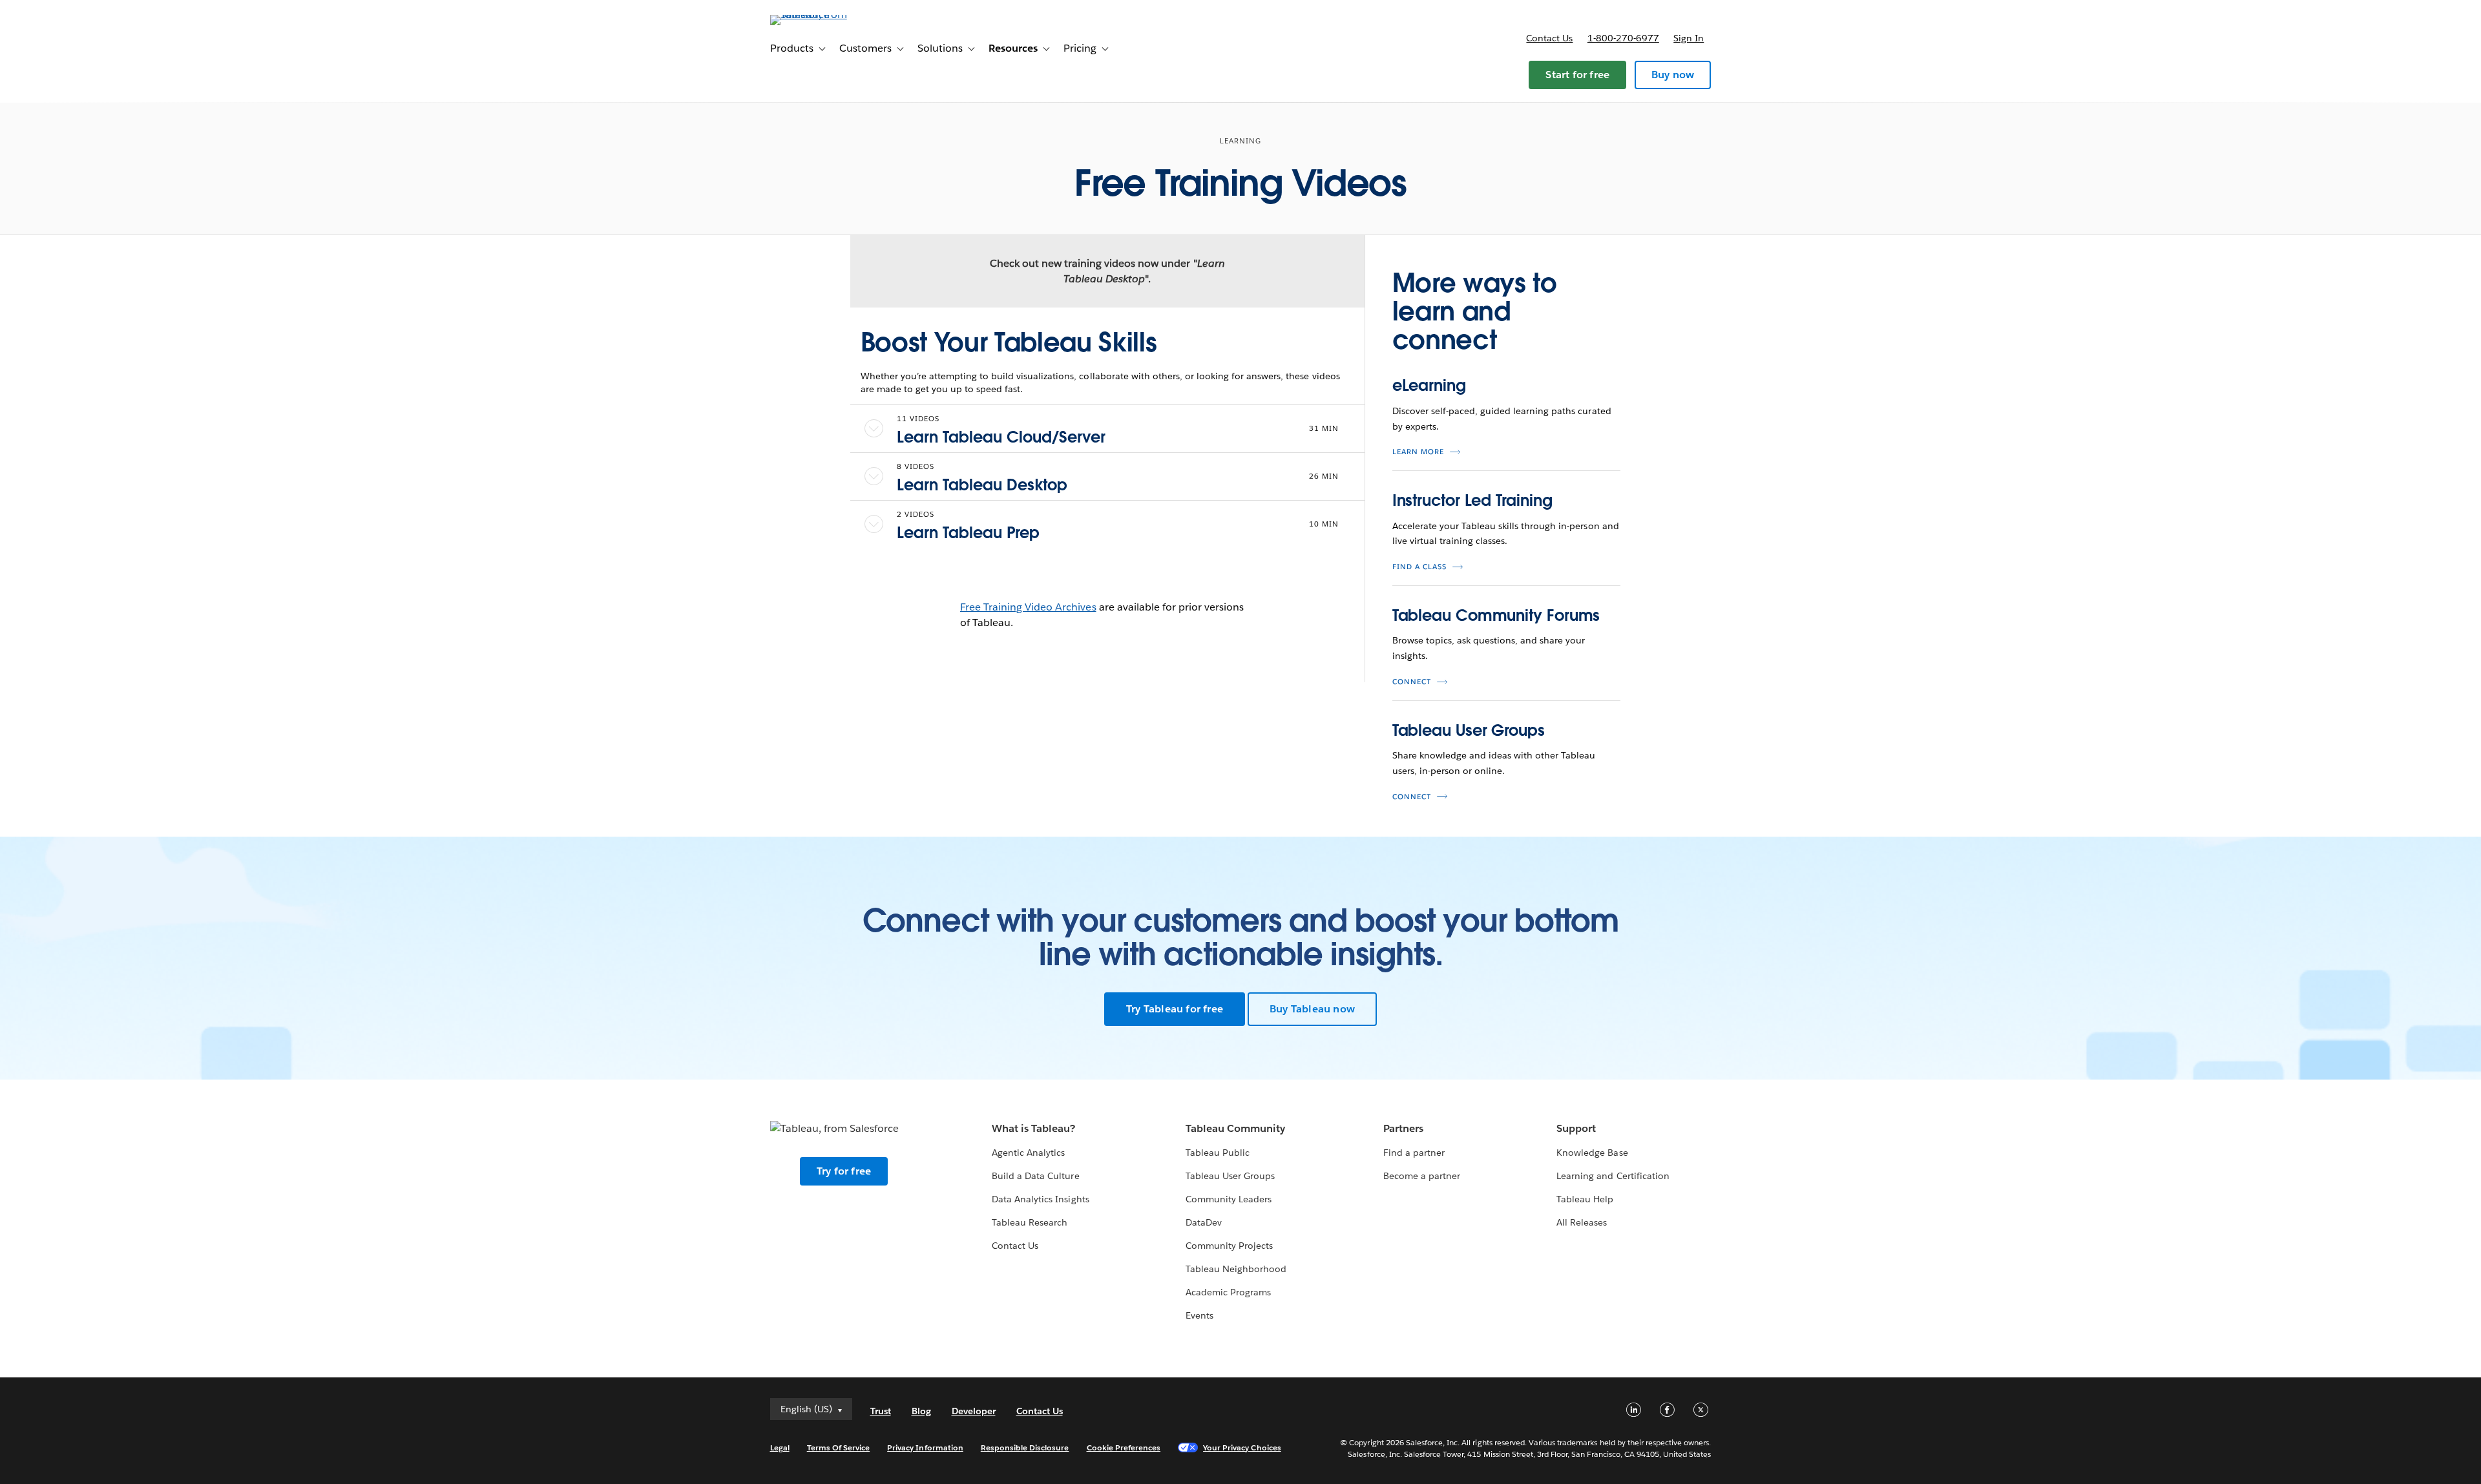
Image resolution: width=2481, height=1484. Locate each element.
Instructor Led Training (1472, 500)
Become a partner (1422, 1176)
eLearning (1429, 385)
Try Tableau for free (1175, 1009)
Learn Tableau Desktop (982, 485)
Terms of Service (838, 1447)
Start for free (1577, 75)
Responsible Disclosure (1025, 1447)
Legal (780, 1447)
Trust (881, 1411)
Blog (921, 1411)
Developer (974, 1411)
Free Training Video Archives (1028, 607)
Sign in (1689, 38)
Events (1199, 1315)
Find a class (1419, 567)
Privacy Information (925, 1447)
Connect (1412, 682)
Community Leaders (1229, 1199)
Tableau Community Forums (1496, 615)
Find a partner (1414, 1153)
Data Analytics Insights (1040, 1199)
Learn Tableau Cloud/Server (1001, 437)
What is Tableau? (1033, 1128)
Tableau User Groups (1469, 730)
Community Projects (1229, 1246)
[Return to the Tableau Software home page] (825, 15)
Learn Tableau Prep (968, 533)
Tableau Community (1235, 1128)
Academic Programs (1228, 1292)
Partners (1403, 1128)
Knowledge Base (1592, 1153)
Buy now (1673, 75)
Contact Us (1015, 1246)
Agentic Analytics (1028, 1153)
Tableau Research (1030, 1222)
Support (1576, 1128)
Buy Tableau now (1312, 1009)
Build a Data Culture (1035, 1176)
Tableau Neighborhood (1236, 1269)
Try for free (844, 1171)
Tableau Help (1585, 1199)
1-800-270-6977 (1623, 38)
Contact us (1549, 38)
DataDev (1204, 1222)
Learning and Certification (1613, 1176)
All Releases (1582, 1222)
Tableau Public (1218, 1153)
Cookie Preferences (1124, 1447)
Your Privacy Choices (1242, 1447)
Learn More (1418, 452)
